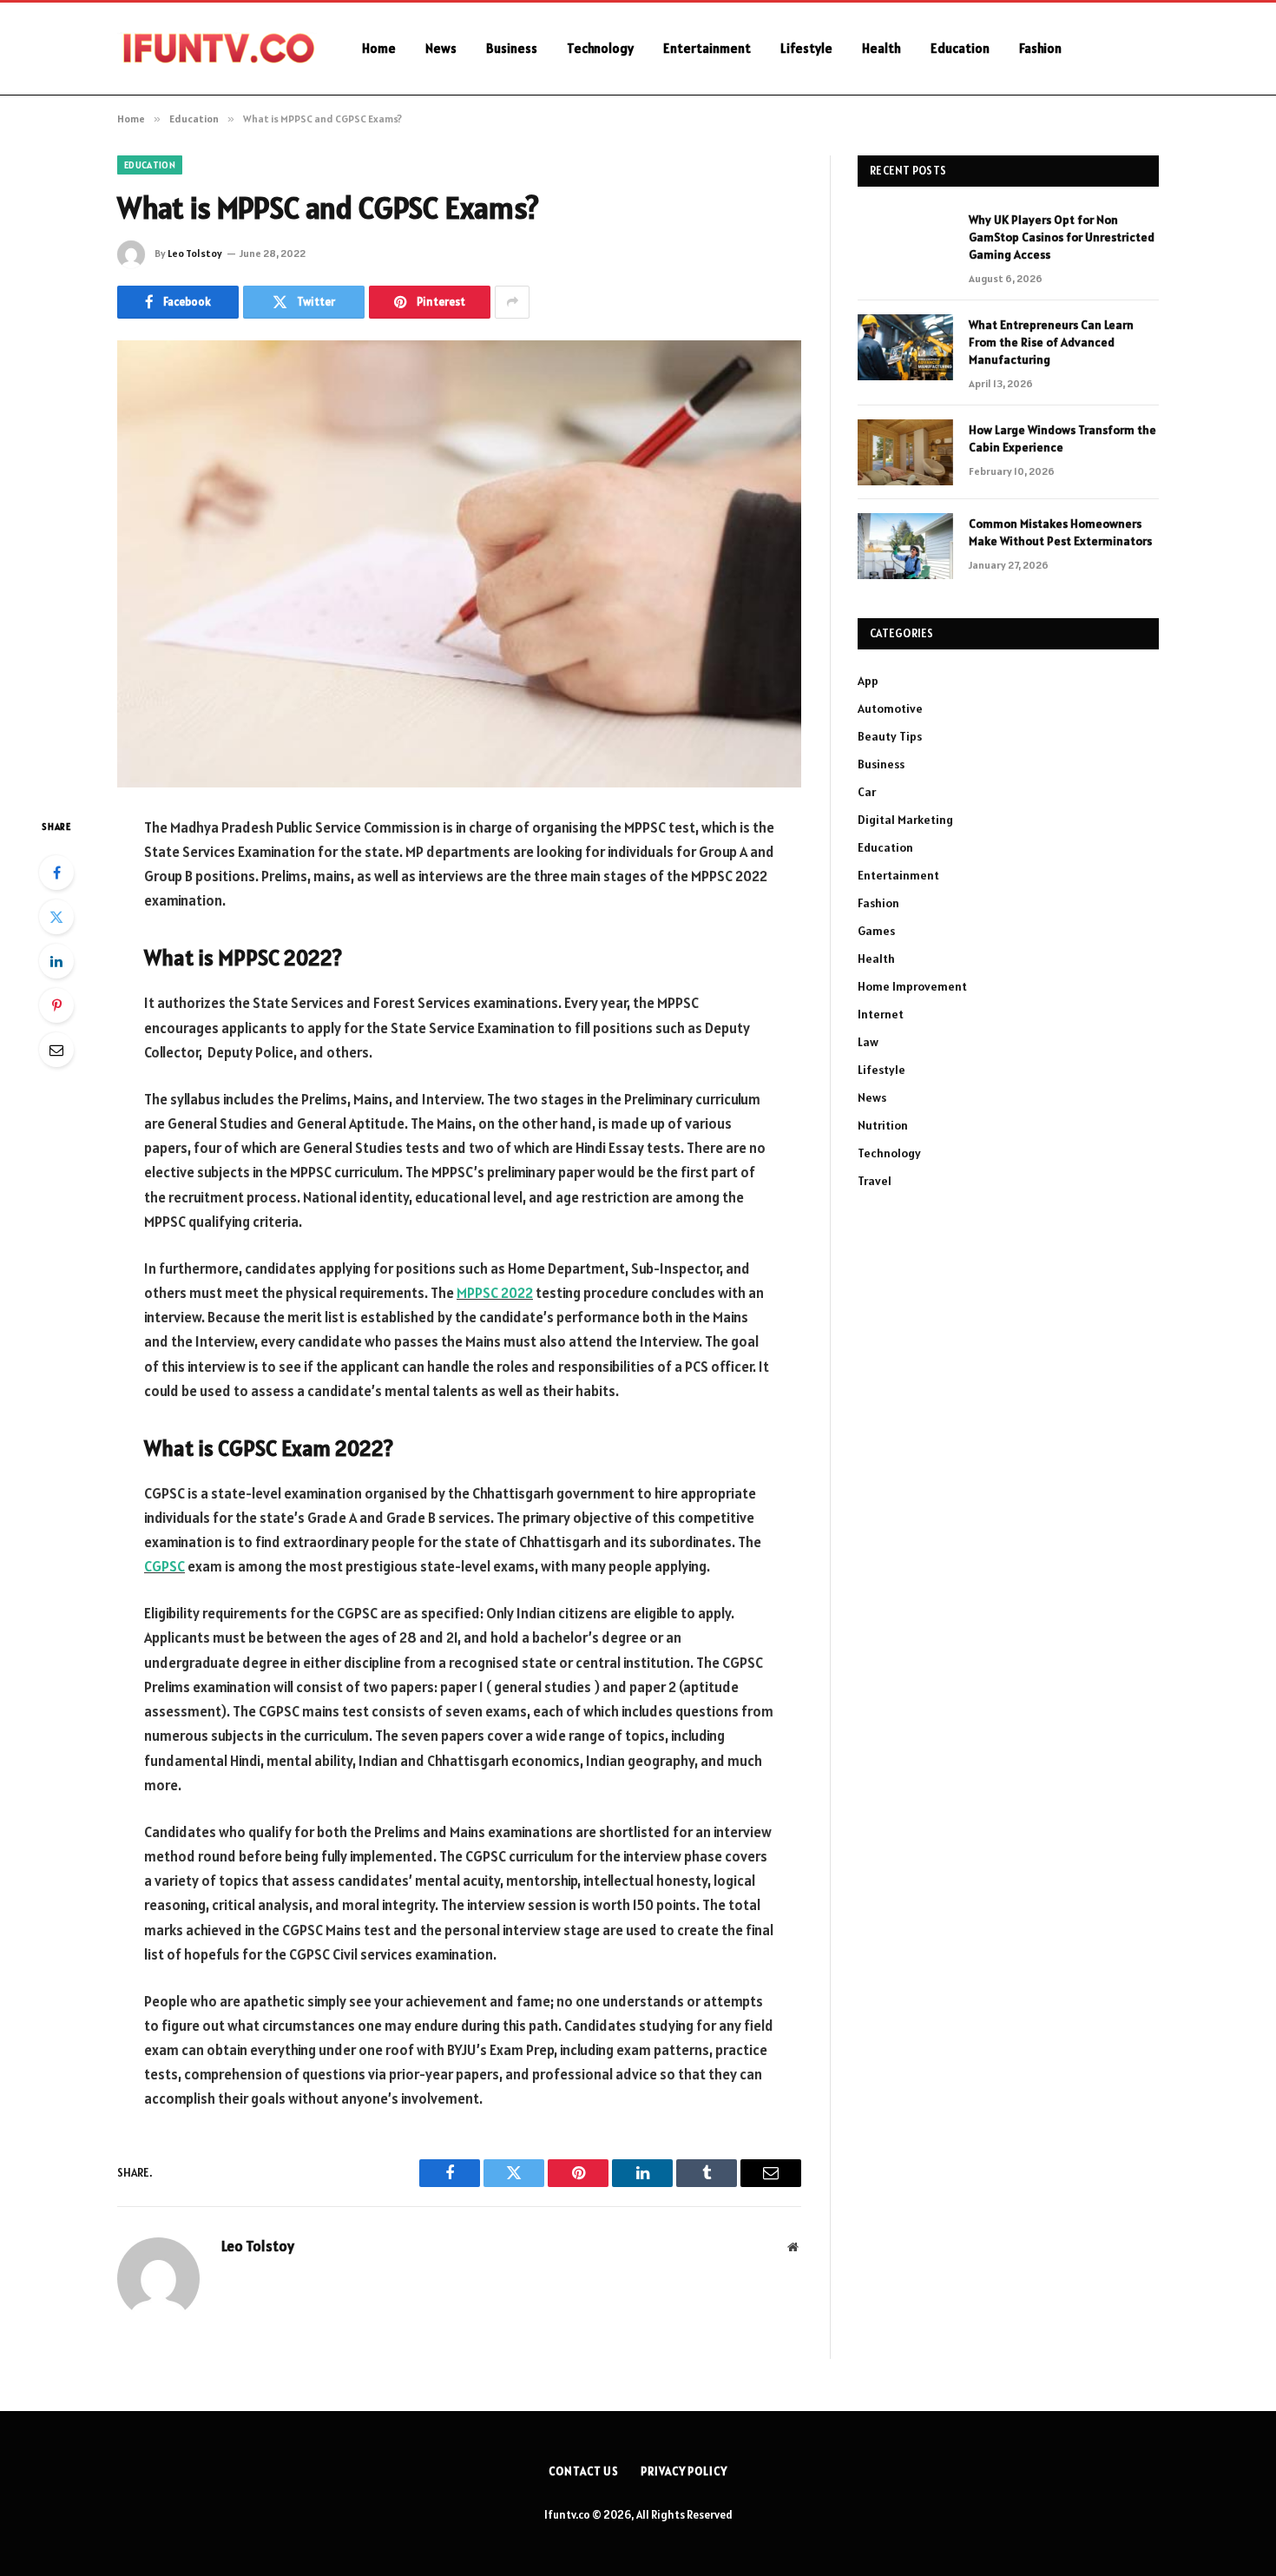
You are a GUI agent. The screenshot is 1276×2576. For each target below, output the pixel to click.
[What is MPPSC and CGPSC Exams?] (459, 564)
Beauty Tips (890, 736)
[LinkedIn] (56, 961)
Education (960, 48)
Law (868, 1042)
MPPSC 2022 (495, 1293)
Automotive (890, 708)
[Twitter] (56, 917)
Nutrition (883, 1125)
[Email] (56, 1050)
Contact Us (584, 2471)
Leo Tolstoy (195, 253)
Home (379, 48)
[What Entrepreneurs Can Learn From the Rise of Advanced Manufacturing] (905, 347)
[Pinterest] (56, 1005)
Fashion (1040, 48)
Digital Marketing (905, 820)
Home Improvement (912, 986)
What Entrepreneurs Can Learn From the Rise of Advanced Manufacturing (1051, 342)
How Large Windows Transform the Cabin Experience (1062, 438)
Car (867, 792)
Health (881, 48)
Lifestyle (806, 48)
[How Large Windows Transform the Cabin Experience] (905, 452)
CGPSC (164, 1566)
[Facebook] (56, 873)
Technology (600, 48)
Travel (875, 1181)
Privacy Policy (684, 2471)
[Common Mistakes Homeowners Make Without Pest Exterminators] (905, 546)
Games (876, 931)
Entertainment (707, 48)
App (868, 681)
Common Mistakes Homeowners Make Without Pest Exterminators (1060, 532)
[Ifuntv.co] (217, 49)
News (441, 48)
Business (512, 48)
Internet (881, 1014)
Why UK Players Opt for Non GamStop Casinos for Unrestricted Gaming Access (1062, 237)
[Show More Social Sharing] (512, 302)
